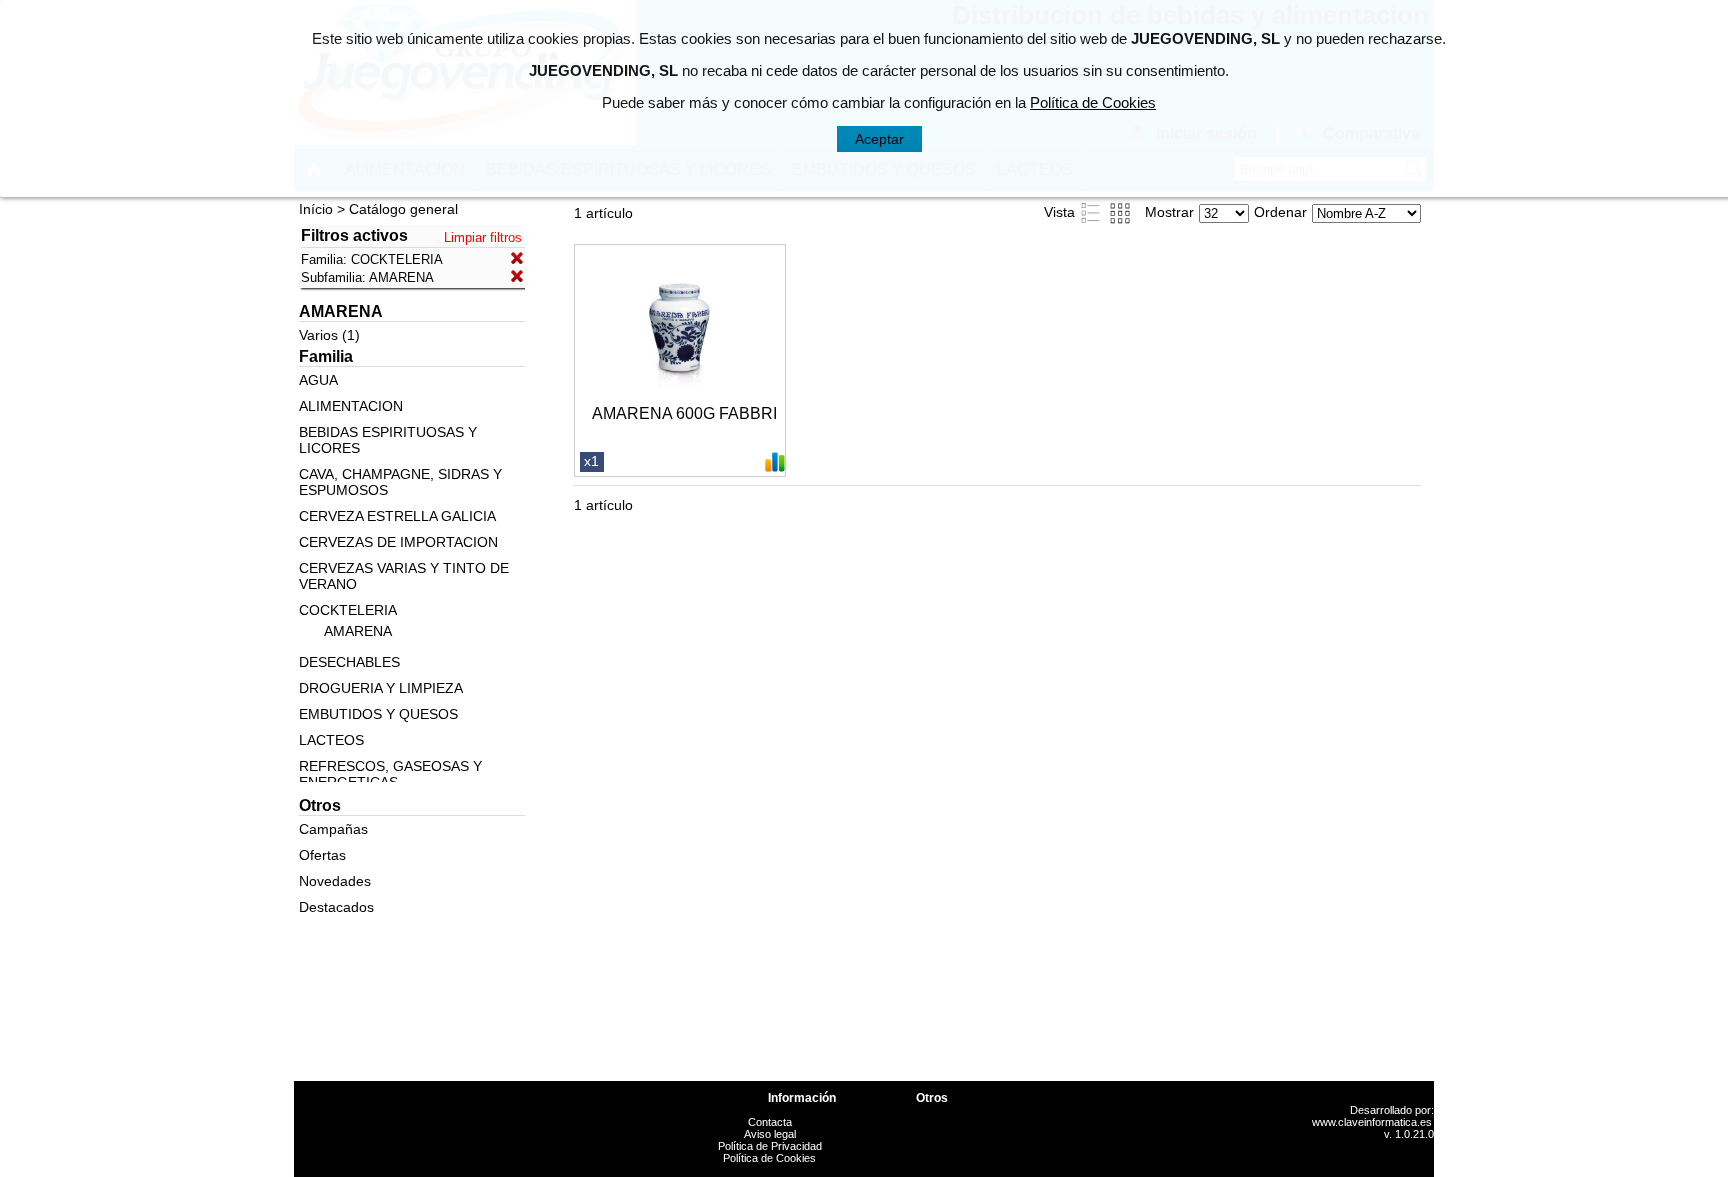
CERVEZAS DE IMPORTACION (398, 542)
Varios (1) (329, 335)
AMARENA (358, 631)
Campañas (333, 829)
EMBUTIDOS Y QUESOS (378, 714)
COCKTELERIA (348, 610)
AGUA (318, 380)
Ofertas (322, 855)
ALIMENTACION (351, 406)
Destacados (336, 907)
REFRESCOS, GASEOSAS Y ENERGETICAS (390, 774)
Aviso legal (770, 1134)
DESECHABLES (349, 662)
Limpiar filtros (483, 237)
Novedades (335, 881)
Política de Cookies (769, 1158)
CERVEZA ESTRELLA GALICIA (397, 516)
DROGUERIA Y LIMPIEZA (381, 688)
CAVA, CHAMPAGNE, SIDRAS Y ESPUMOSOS (400, 482)
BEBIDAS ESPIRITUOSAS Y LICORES (388, 440)
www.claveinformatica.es (1372, 1122)
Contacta (770, 1122)
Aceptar (879, 139)
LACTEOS (331, 740)
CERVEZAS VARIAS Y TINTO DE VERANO (404, 576)
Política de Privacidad (770, 1146)
